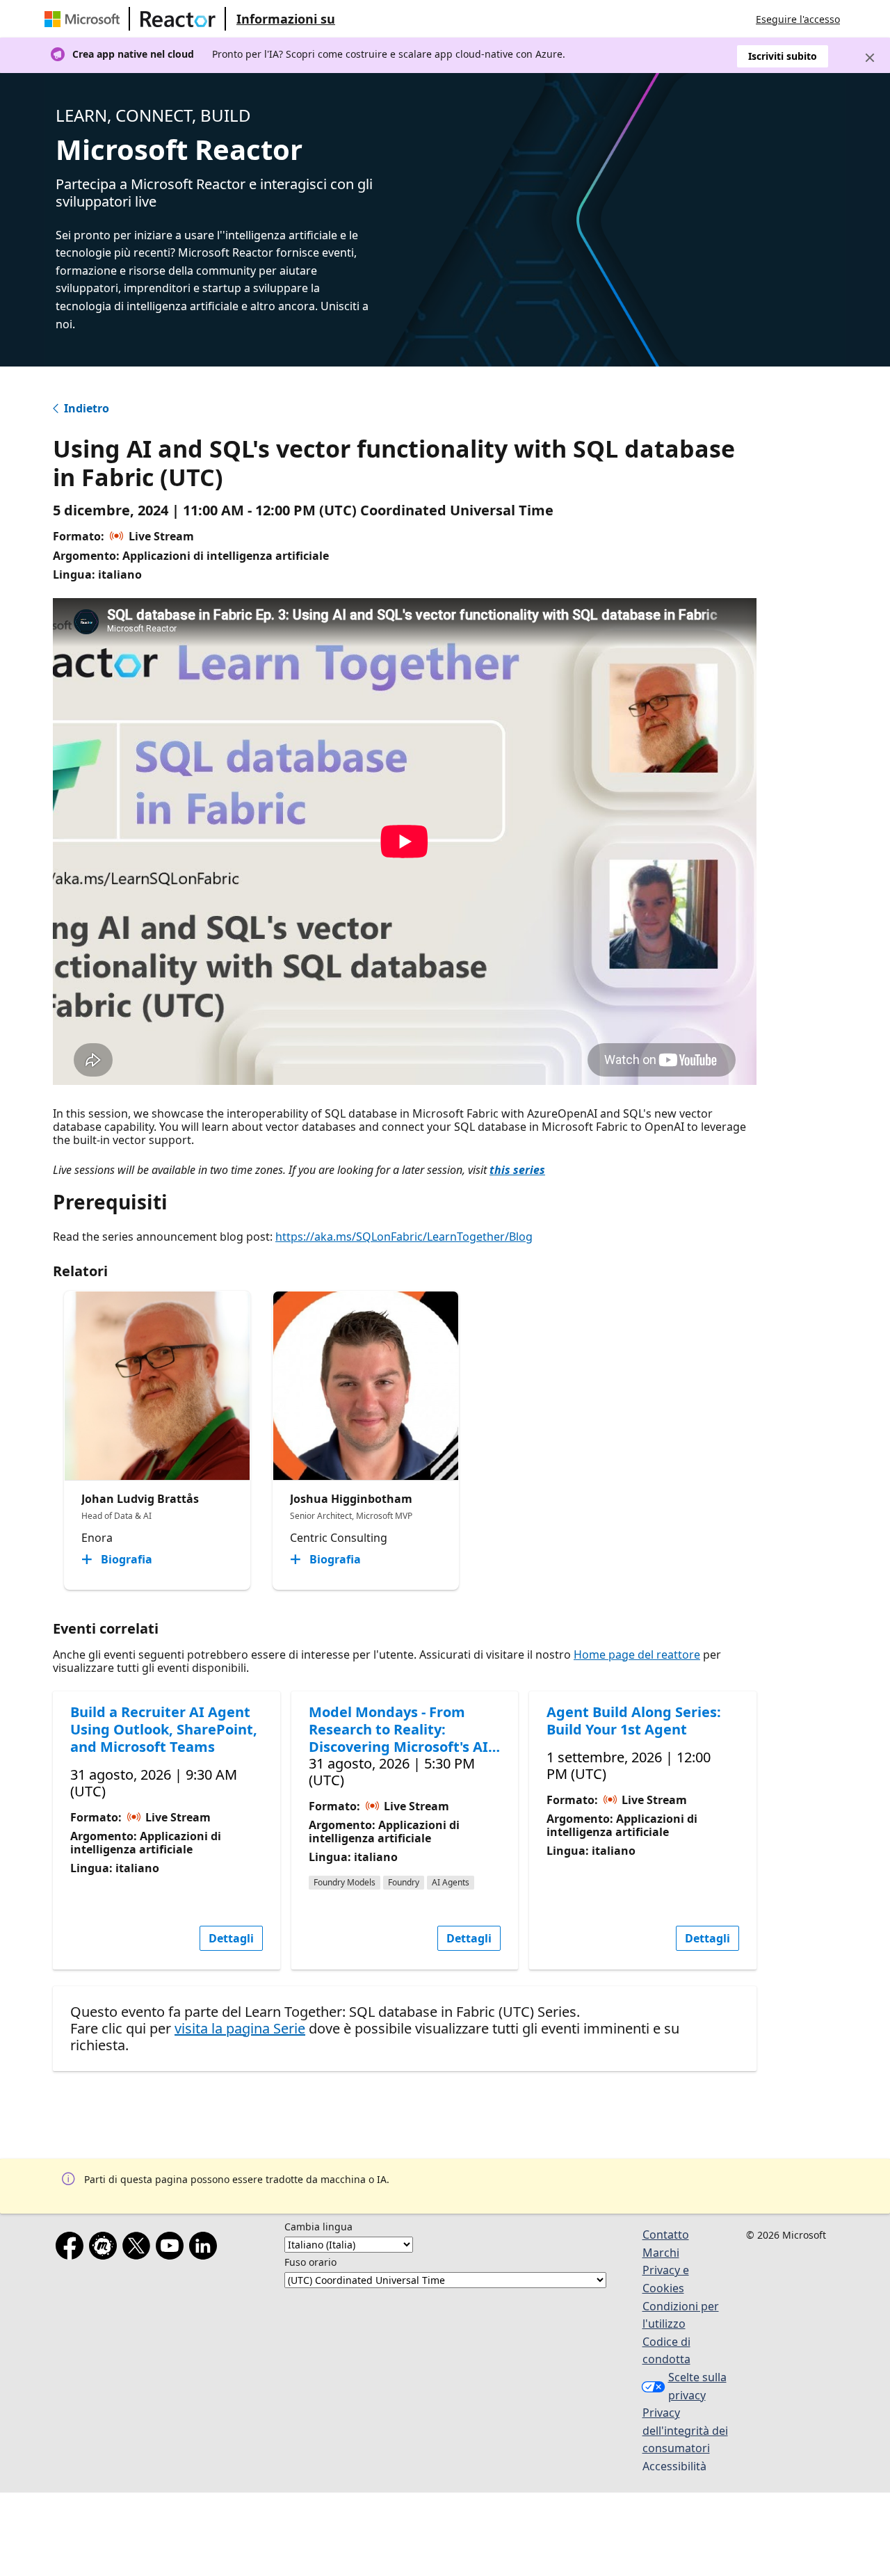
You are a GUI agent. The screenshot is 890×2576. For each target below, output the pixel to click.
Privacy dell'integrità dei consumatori (685, 2430)
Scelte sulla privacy (697, 2386)
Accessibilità (674, 2466)
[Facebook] (72, 2248)
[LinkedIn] (206, 2248)
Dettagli (231, 1938)
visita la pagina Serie (240, 2028)
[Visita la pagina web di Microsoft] (85, 19)
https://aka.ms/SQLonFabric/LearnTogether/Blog (404, 1237)
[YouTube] (172, 2248)
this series (517, 1170)
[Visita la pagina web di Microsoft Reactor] (178, 19)
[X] (139, 2248)
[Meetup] (106, 2248)
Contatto (666, 2235)
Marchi (661, 2253)
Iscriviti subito (783, 56)
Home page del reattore (637, 1655)
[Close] (870, 58)
